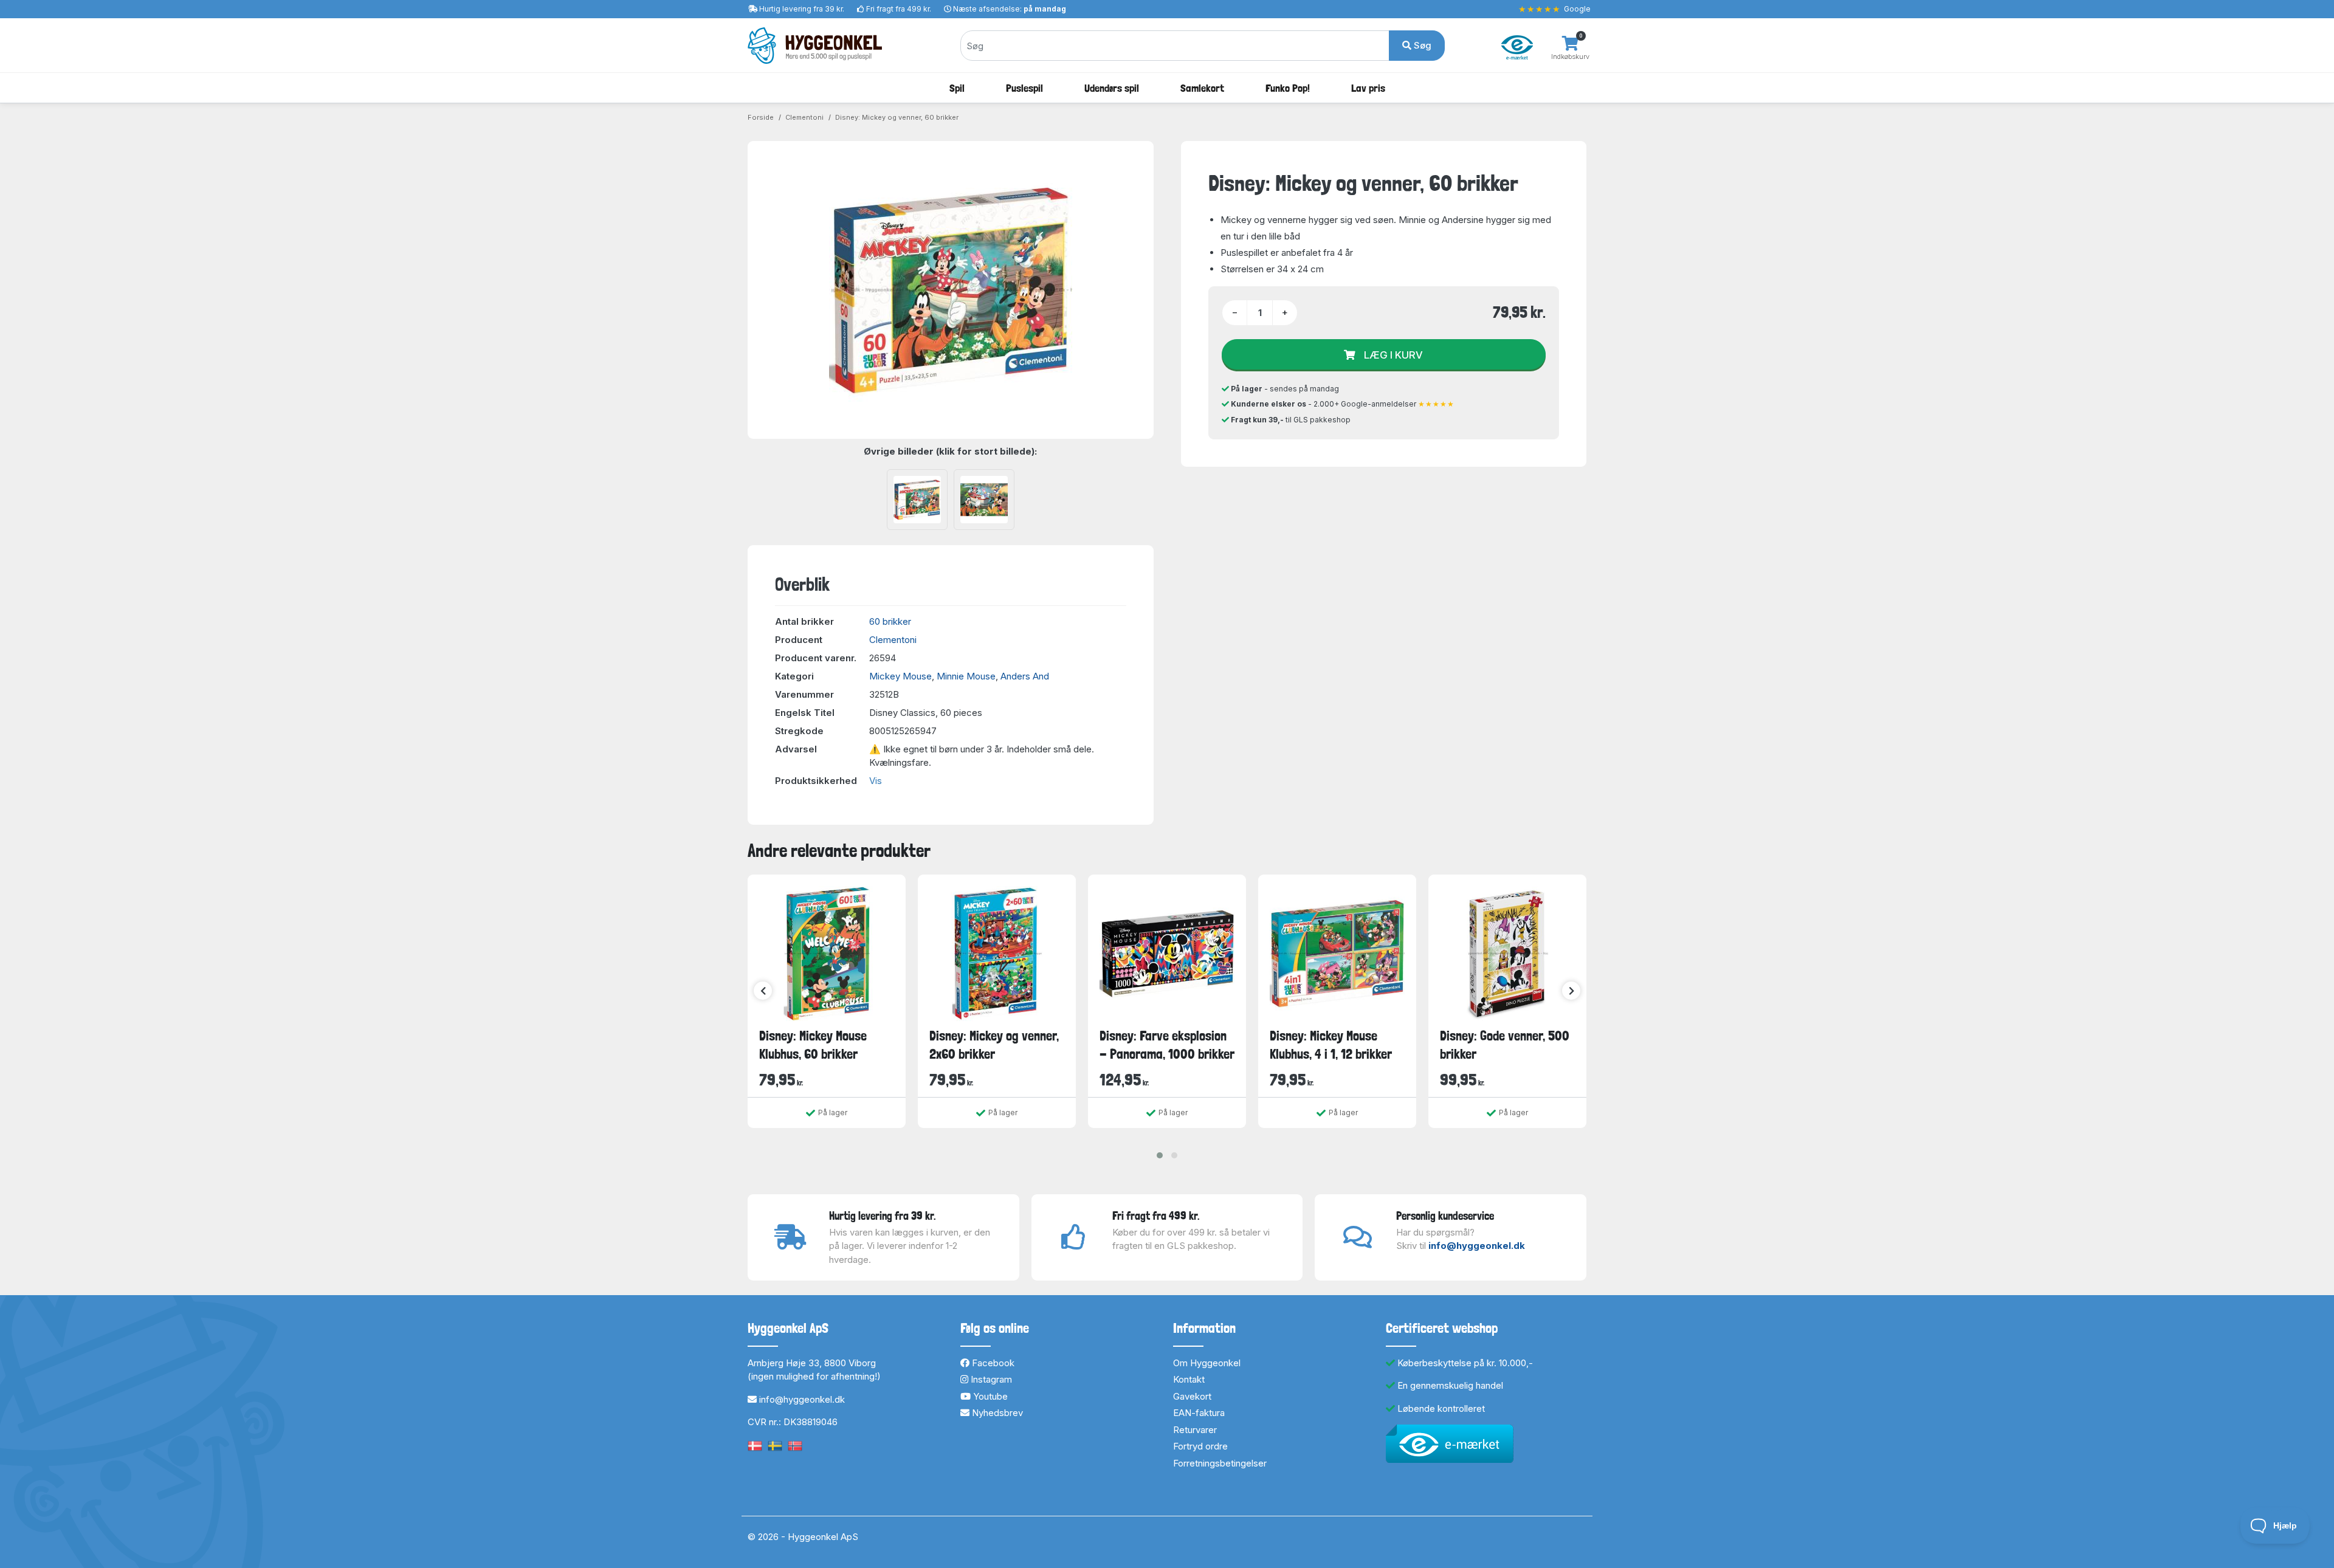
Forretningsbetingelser (1220, 1463)
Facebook (992, 1363)
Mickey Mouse (900, 676)
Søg (1421, 45)
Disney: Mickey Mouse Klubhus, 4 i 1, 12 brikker (1331, 1044)
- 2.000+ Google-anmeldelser (1343, 404)
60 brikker (890, 621)
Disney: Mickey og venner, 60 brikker (897, 117)
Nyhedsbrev (996, 1413)
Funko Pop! (1288, 88)
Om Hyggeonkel (1207, 1363)
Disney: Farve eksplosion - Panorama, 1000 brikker (1167, 1044)
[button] (1160, 1155)
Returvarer (1195, 1430)
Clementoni (804, 117)
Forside (761, 117)
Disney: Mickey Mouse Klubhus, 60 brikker (813, 1044)
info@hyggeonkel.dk (1477, 1246)
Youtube (989, 1396)
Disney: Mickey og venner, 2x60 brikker (994, 1044)
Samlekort (1202, 88)
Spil (957, 88)
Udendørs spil (1112, 88)
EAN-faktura (1199, 1413)
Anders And (1025, 676)
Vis (876, 781)
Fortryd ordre (1200, 1446)
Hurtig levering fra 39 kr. (802, 9)
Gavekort (1192, 1396)
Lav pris (1368, 88)
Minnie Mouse (966, 676)
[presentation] (763, 991)
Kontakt (1189, 1379)
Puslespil (1024, 88)
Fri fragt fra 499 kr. (899, 9)
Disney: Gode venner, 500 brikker (1505, 1044)
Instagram (990, 1379)
